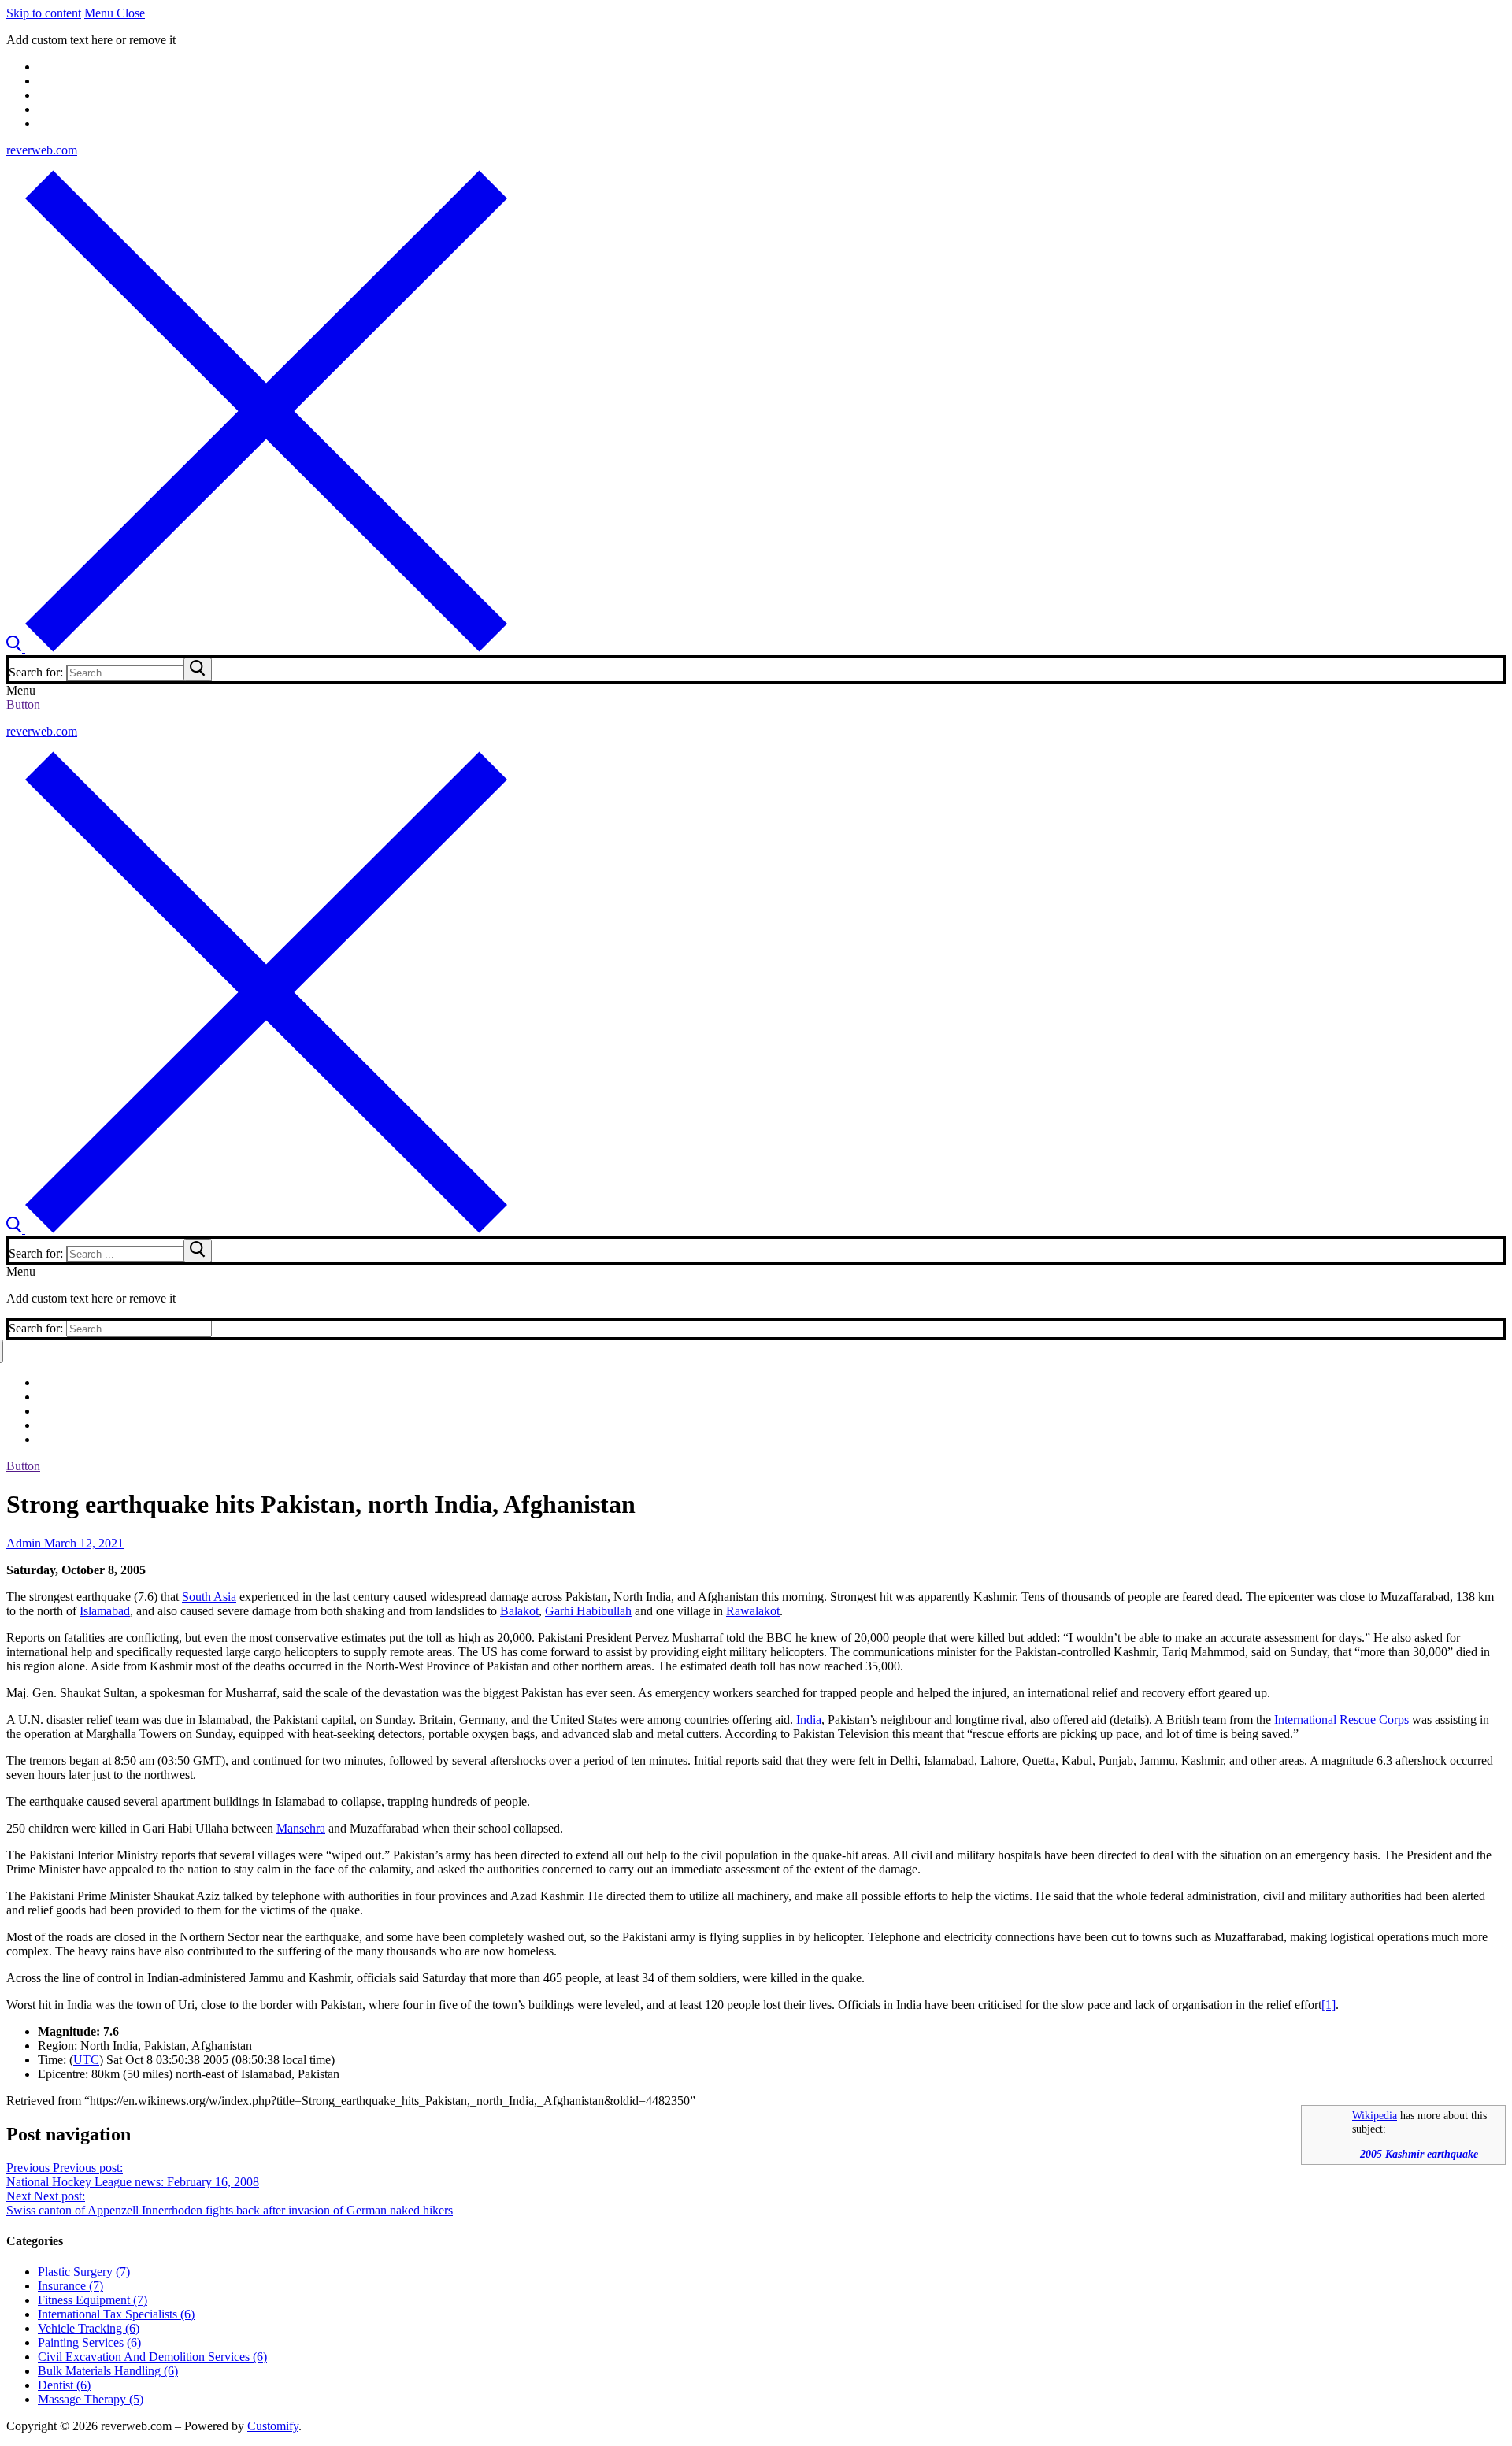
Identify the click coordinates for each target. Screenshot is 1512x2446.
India (809, 1720)
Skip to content (44, 13)
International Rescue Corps (1342, 1720)
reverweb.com (42, 150)
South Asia (209, 1597)
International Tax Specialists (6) (116, 2314)
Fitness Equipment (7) (93, 2300)
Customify (273, 2426)
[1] (1329, 2005)
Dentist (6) (64, 2385)
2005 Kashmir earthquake (1419, 2154)
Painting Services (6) (89, 2342)
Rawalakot (753, 1611)
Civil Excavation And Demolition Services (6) (152, 2357)
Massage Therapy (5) (91, 2399)
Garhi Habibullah (588, 1611)
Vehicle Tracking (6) (89, 2328)
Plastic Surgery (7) (84, 2272)
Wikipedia (1375, 2115)
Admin (24, 1543)
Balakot (519, 1611)
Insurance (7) (70, 2286)
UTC (86, 2060)
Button (23, 704)
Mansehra (301, 1828)
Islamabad (105, 1611)
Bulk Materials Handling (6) (108, 2371)
